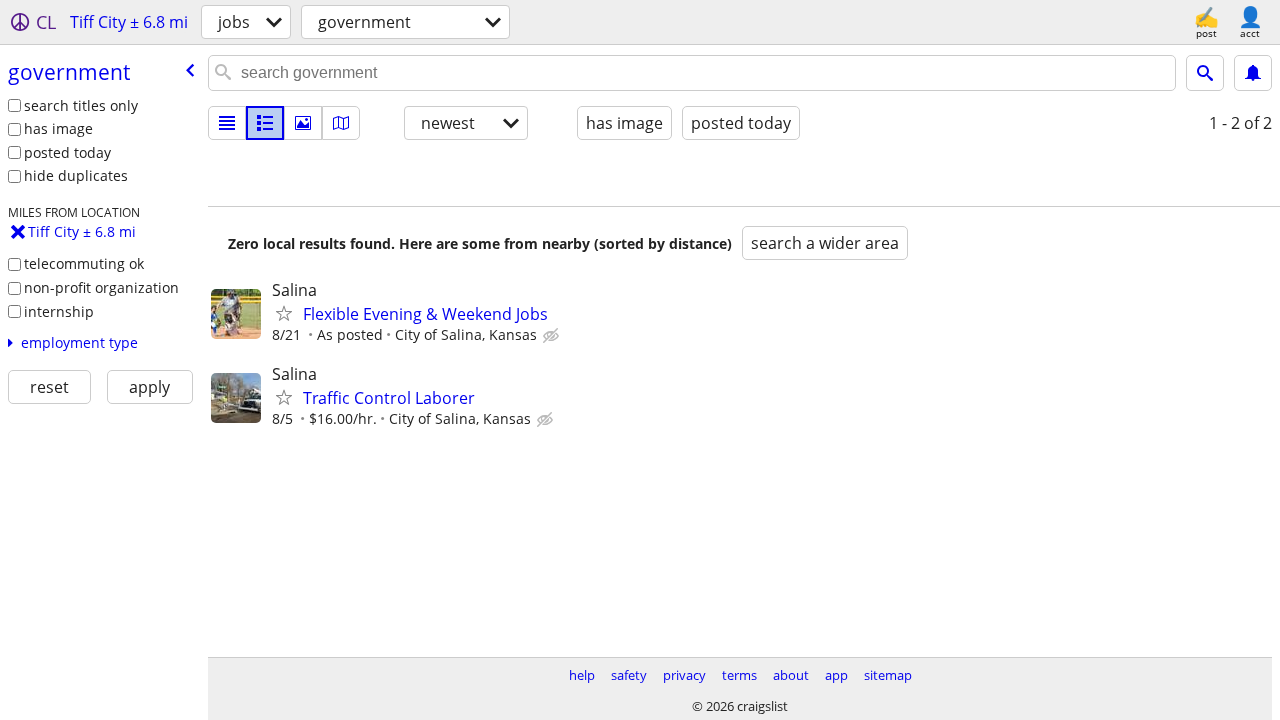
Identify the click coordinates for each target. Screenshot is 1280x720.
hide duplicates (76, 175)
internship (59, 311)
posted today (67, 152)
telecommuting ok (84, 263)
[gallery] (303, 123)
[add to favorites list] (284, 313)
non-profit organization (101, 287)
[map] (341, 123)
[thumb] (265, 123)
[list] (227, 123)
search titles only (81, 105)
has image (58, 128)
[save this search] (1253, 73)
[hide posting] (553, 336)
